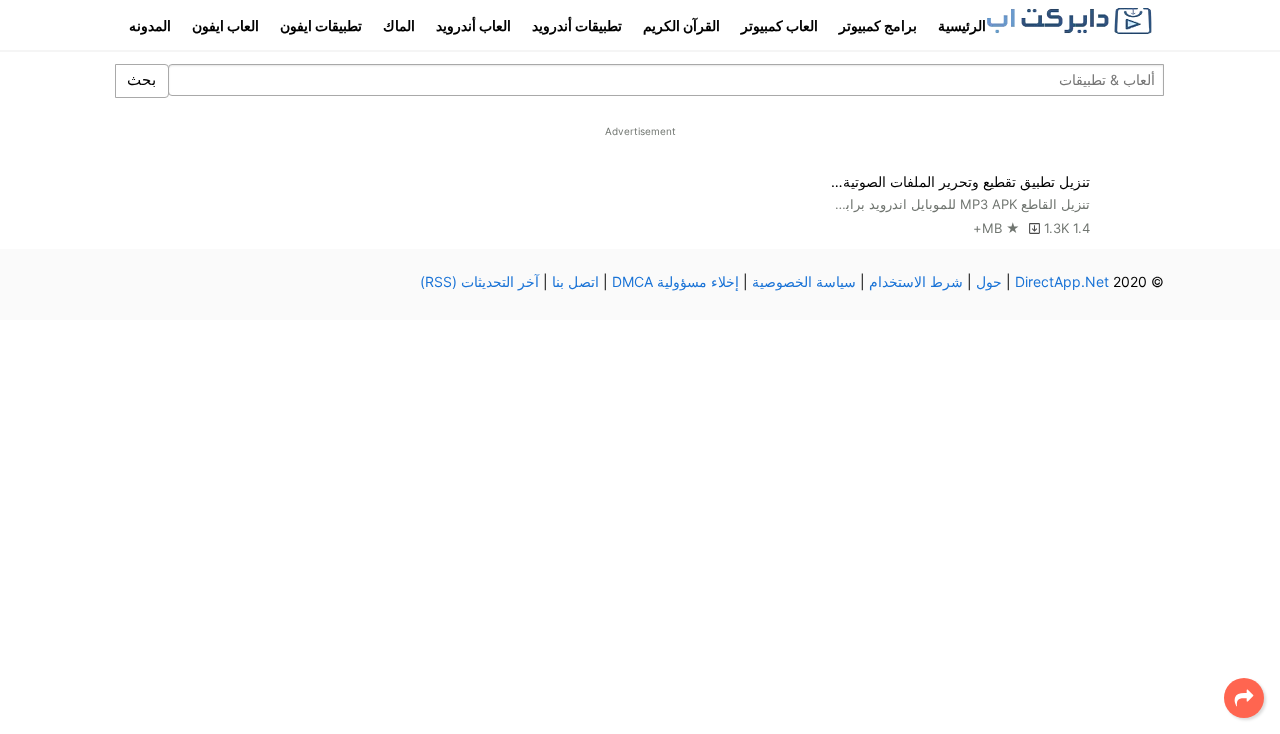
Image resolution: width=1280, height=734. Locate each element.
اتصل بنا (575, 281)
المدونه (150, 25)
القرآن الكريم (681, 25)
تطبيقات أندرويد (577, 25)
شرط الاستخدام (916, 281)
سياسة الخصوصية (804, 281)
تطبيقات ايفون (321, 25)
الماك (399, 25)
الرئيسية (962, 25)
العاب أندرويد (473, 25)
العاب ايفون (225, 25)
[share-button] (1244, 698)
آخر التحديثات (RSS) (479, 281)
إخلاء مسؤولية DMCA (675, 281)
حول (989, 281)
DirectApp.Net (1062, 281)
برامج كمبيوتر (878, 25)
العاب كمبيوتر (779, 25)
